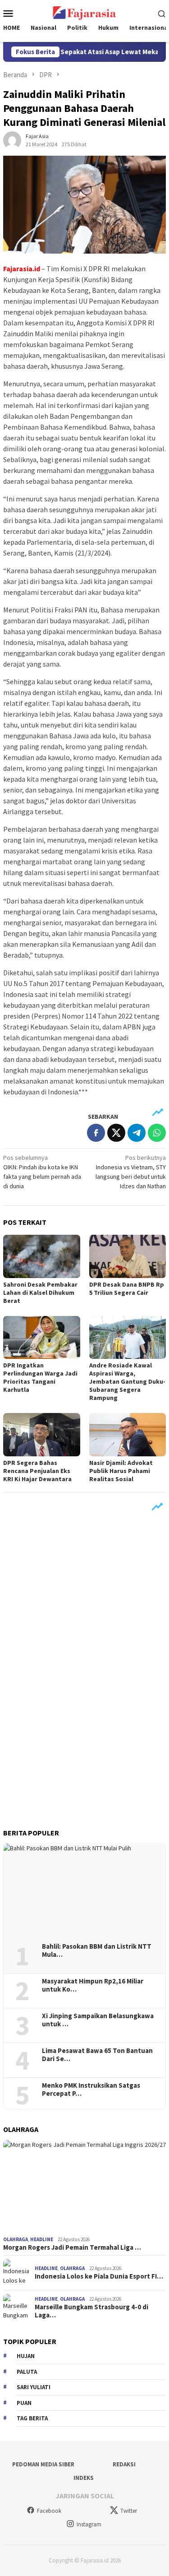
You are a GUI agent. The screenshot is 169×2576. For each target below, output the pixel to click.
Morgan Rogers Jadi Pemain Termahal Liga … (72, 2247)
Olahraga (16, 2239)
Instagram (89, 2524)
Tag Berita (32, 2418)
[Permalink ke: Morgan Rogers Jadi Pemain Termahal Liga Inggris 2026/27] (84, 2186)
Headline (42, 2239)
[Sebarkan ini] (96, 1133)
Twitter (129, 2511)
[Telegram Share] (137, 1133)
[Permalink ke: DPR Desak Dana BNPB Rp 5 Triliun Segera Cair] (128, 1256)
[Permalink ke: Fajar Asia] (12, 140)
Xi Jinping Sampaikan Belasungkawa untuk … (98, 2020)
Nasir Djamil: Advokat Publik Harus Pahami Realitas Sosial (121, 1471)
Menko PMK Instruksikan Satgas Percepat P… (91, 2090)
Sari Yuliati (34, 2387)
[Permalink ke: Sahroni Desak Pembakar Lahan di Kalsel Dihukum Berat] (42, 1256)
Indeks (84, 2478)
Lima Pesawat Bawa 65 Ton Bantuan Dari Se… (97, 2055)
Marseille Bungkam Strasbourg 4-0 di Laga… (91, 2311)
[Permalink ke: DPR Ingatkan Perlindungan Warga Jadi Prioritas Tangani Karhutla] (42, 1337)
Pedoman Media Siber (43, 2464)
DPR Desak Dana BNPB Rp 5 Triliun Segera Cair (127, 1288)
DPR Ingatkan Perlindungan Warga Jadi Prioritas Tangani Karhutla (40, 1377)
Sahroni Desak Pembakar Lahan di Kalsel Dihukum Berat (40, 1293)
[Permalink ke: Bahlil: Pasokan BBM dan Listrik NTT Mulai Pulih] (84, 1890)
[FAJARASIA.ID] (84, 12)
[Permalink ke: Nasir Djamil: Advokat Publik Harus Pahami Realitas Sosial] (128, 1434)
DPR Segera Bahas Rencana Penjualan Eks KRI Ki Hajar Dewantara (37, 1471)
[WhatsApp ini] (157, 1133)
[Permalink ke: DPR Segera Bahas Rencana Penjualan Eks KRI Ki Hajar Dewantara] (42, 1434)
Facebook (49, 2511)
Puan (24, 2403)
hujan (26, 2356)
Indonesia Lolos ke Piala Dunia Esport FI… (99, 2276)
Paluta (27, 2372)
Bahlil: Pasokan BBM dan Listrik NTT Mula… (97, 1951)
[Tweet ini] (116, 1133)
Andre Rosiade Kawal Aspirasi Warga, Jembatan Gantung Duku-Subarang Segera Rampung (127, 1381)
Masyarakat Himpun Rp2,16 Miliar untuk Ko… (93, 1985)
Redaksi (124, 2464)
